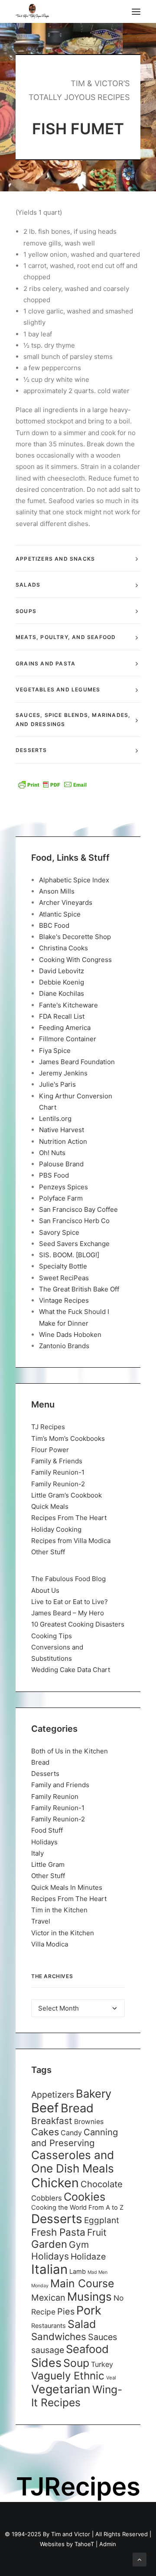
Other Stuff (48, 1552)
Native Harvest (62, 1130)
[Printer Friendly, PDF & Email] (52, 784)
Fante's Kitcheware (68, 1005)
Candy (71, 2133)
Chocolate (102, 2184)
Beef (45, 2108)
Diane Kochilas (62, 993)
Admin (108, 2544)
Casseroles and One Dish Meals (73, 2162)
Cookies (84, 2197)
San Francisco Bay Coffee (78, 1209)
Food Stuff (47, 1830)
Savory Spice (59, 1232)
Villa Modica (50, 1944)
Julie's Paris (57, 1084)
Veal (111, 2378)
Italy (37, 1853)
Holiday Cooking (56, 1529)
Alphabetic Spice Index (74, 880)
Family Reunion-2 (58, 1484)
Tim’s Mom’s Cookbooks (68, 1438)
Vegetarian (61, 2389)
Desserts (45, 1774)
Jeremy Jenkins (63, 1073)
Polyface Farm (61, 1198)
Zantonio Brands (64, 1346)
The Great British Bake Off (79, 1289)
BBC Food (54, 925)
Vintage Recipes (64, 1300)
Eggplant (102, 2220)
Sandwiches (59, 2336)
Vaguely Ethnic (68, 2376)
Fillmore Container (68, 1039)
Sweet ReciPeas (64, 1278)
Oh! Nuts (52, 1153)
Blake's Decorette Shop (75, 937)
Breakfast (52, 2121)
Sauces (102, 2337)
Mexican (48, 2298)
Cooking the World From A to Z (77, 2208)
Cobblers (47, 2198)
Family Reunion (55, 1796)
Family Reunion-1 (58, 1472)
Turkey (102, 2364)
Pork (89, 2310)
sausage (48, 2350)
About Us (45, 1590)
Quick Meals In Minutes (67, 1887)
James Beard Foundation (77, 1062)
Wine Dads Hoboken (70, 1335)
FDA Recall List (62, 1016)
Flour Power (50, 1450)
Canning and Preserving (75, 2137)
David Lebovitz (62, 971)
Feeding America (65, 1028)
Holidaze (88, 2256)
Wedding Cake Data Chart (71, 1670)
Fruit (97, 2232)
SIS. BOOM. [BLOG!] (69, 1255)
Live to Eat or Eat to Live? (70, 1602)
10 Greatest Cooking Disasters (78, 1624)
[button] (136, 11)
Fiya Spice (55, 1051)
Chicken (55, 2183)
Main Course (82, 2283)
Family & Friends (57, 1461)
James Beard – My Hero (68, 1613)
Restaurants (49, 2326)
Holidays (44, 1842)
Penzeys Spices (63, 1187)
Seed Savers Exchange (74, 1244)
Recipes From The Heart (69, 1518)
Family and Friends (60, 1785)
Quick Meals (50, 1506)
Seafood (87, 2349)
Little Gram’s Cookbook (67, 1495)
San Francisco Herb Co (74, 1221)
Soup (76, 2363)
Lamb (78, 2272)
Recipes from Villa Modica (71, 1541)
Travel (41, 1921)
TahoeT (84, 2544)
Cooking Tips (52, 1636)
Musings (89, 2297)
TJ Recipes (48, 1427)
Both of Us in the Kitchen (70, 1751)
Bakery (94, 2093)
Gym (79, 2245)
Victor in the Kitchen (63, 1933)
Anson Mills (57, 891)
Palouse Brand (61, 1164)
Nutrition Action (63, 1141)
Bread (40, 1762)
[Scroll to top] (140, 2559)
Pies (66, 2311)
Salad (82, 2324)
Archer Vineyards (66, 902)
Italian (49, 2269)
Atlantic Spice (60, 914)
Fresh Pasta (58, 2232)
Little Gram (48, 1864)
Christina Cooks (63, 948)
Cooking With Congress (75, 960)
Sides (46, 2363)
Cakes (45, 2132)
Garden (49, 2244)
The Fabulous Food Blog (68, 1579)
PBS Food (54, 1175)
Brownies (89, 2122)
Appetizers (53, 2095)
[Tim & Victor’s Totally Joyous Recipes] (32, 11)
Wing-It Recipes (77, 2396)
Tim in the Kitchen (59, 1910)
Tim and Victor (71, 2534)
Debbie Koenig (62, 982)
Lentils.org (55, 1119)
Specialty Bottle (63, 1266)
